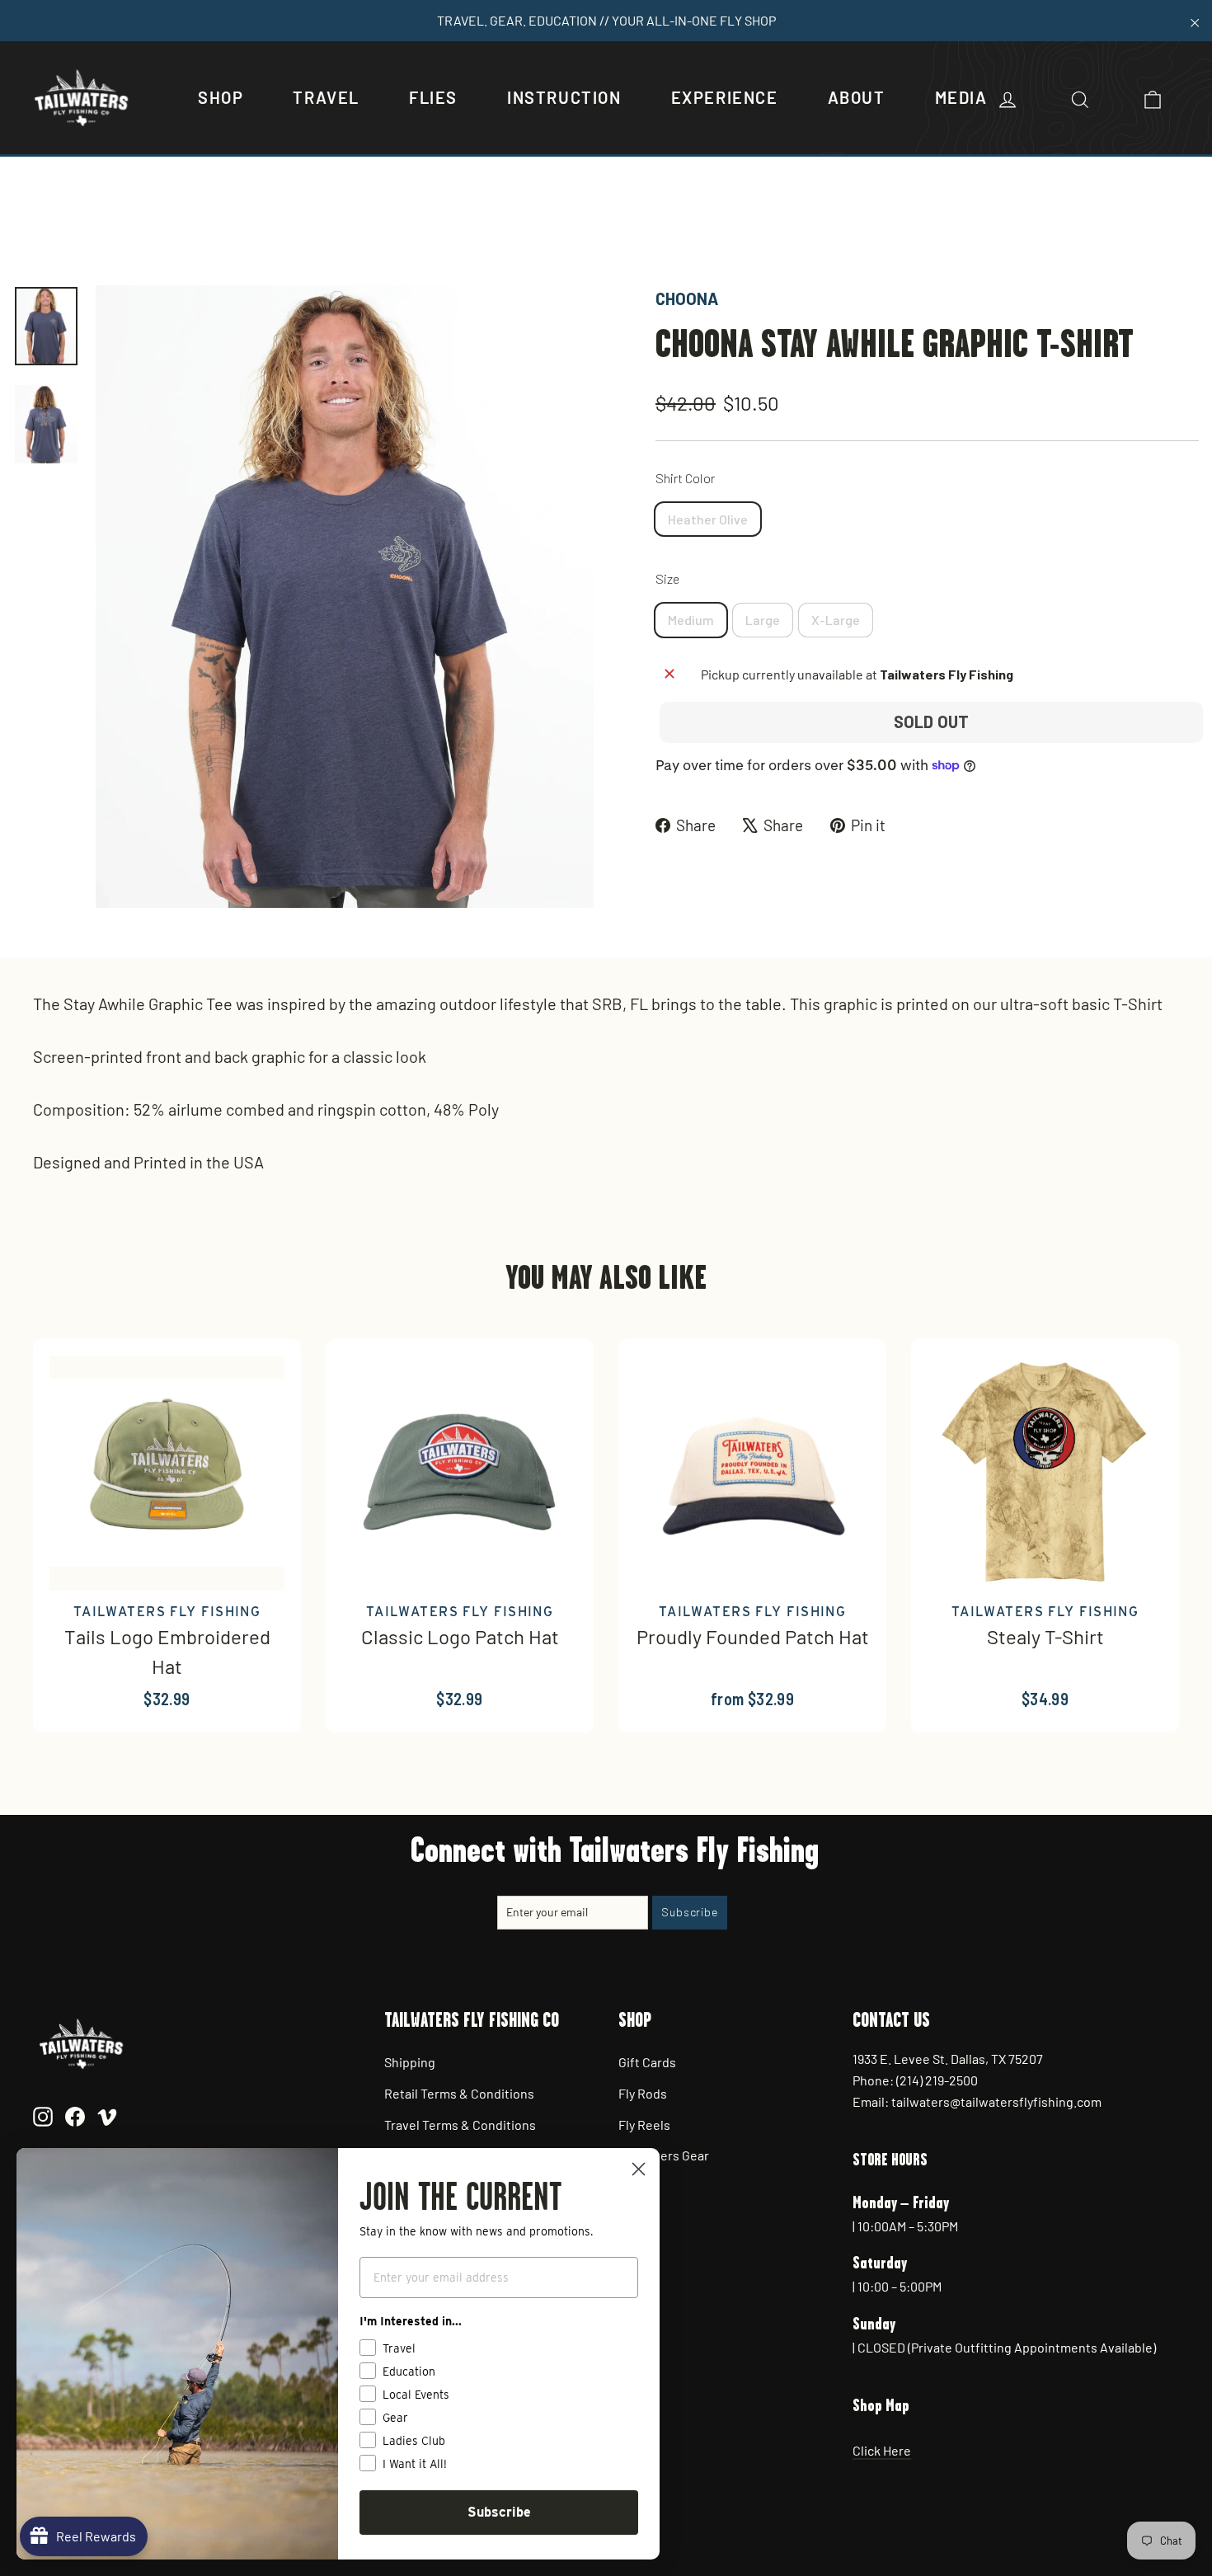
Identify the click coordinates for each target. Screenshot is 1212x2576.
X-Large (836, 620)
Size (667, 578)
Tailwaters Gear (664, 2155)
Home (31, 229)
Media (961, 97)
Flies (433, 97)
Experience (725, 97)
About (857, 97)
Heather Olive (708, 519)
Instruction (564, 97)
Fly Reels (644, 2125)
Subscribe (499, 2512)
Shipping (410, 2062)
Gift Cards (647, 2062)
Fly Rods (643, 2093)
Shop (221, 97)
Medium (691, 620)
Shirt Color (685, 478)
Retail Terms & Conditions (459, 2093)
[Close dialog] (639, 2169)
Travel (326, 97)
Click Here (882, 2450)
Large (763, 620)
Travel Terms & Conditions (460, 2125)
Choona (687, 298)
